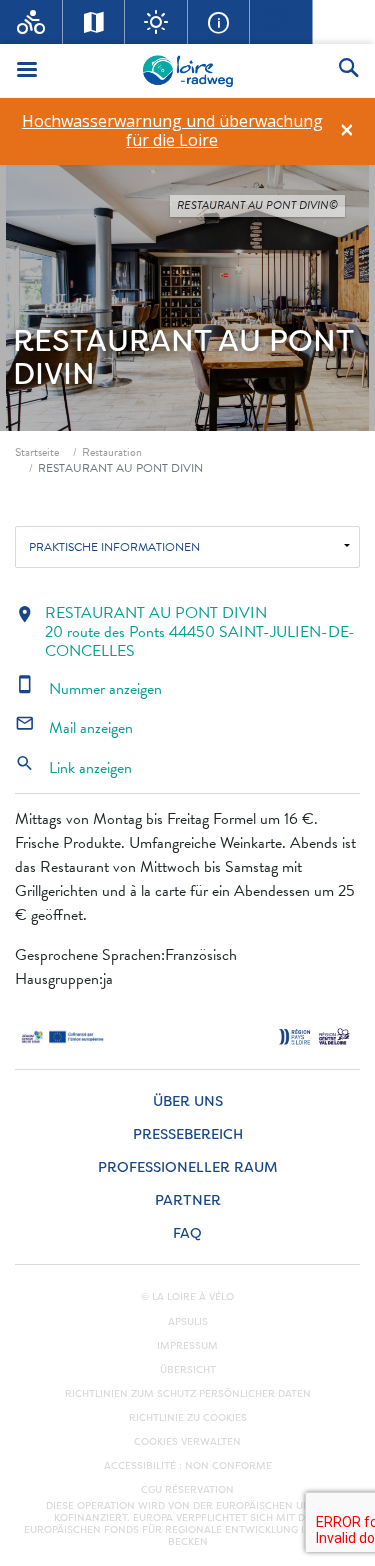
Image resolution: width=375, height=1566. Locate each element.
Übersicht (188, 1370)
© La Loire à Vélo (187, 1297)
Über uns (188, 1101)
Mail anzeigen (74, 728)
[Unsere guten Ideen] (156, 22)
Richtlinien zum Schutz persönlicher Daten (188, 1394)
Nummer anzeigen (88, 689)
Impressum (187, 1346)
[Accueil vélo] (31, 22)
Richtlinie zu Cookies (188, 1418)
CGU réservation (187, 1490)
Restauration (112, 452)
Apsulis (188, 1322)
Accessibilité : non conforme (188, 1466)
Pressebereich (188, 1134)
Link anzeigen (73, 768)
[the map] (94, 22)
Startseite (37, 452)
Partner (188, 1200)
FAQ (187, 1233)
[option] (172, 131)
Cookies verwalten (187, 1442)
